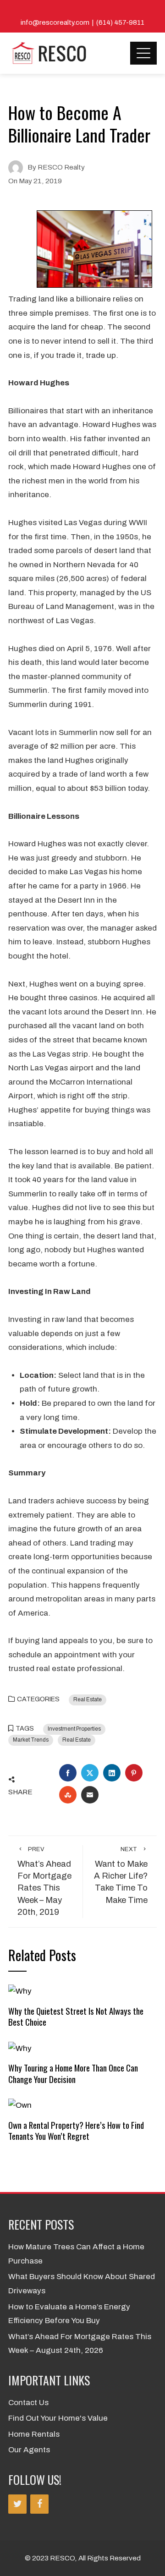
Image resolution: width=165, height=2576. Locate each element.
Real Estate (88, 1699)
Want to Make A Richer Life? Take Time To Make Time (121, 1875)
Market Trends (31, 1740)
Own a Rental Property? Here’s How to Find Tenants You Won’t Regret (76, 2130)
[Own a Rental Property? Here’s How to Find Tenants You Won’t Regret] (20, 2105)
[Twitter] (17, 2504)
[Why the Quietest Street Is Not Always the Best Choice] (20, 1991)
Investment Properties (74, 1729)
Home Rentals (34, 2434)
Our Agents (29, 2450)
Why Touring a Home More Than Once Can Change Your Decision (73, 2073)
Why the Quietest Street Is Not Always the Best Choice (76, 2016)
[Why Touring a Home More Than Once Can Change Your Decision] (20, 2048)
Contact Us (28, 2403)
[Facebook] (39, 2504)
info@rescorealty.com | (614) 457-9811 (82, 22)
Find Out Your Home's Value (58, 2418)
